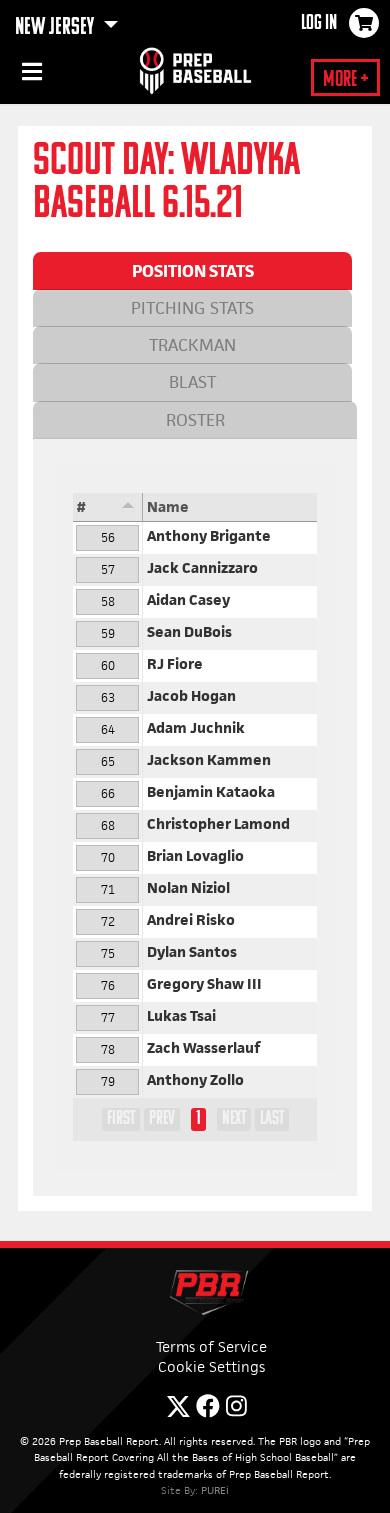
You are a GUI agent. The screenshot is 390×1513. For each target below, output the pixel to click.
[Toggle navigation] (30, 75)
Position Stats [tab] (193, 271)
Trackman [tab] (192, 345)
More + (345, 80)
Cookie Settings (211, 1366)
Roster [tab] (195, 420)
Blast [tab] (192, 382)
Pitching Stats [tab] (192, 308)
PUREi (215, 1490)
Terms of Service (211, 1346)
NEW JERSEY (56, 28)
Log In (319, 24)
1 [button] (198, 1119)
